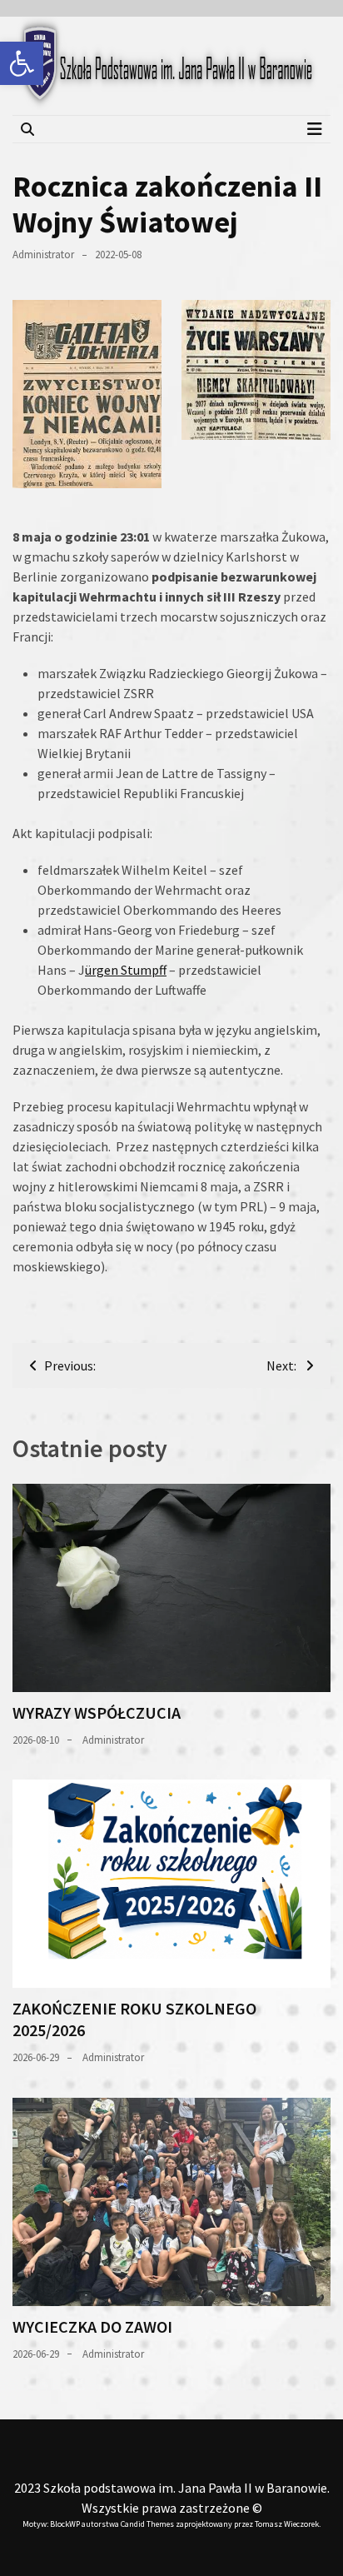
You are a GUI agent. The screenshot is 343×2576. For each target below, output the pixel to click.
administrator (43, 255)
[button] (22, 63)
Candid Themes (147, 2524)
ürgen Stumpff (126, 970)
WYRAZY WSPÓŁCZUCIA (97, 1712)
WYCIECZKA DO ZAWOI (92, 2326)
